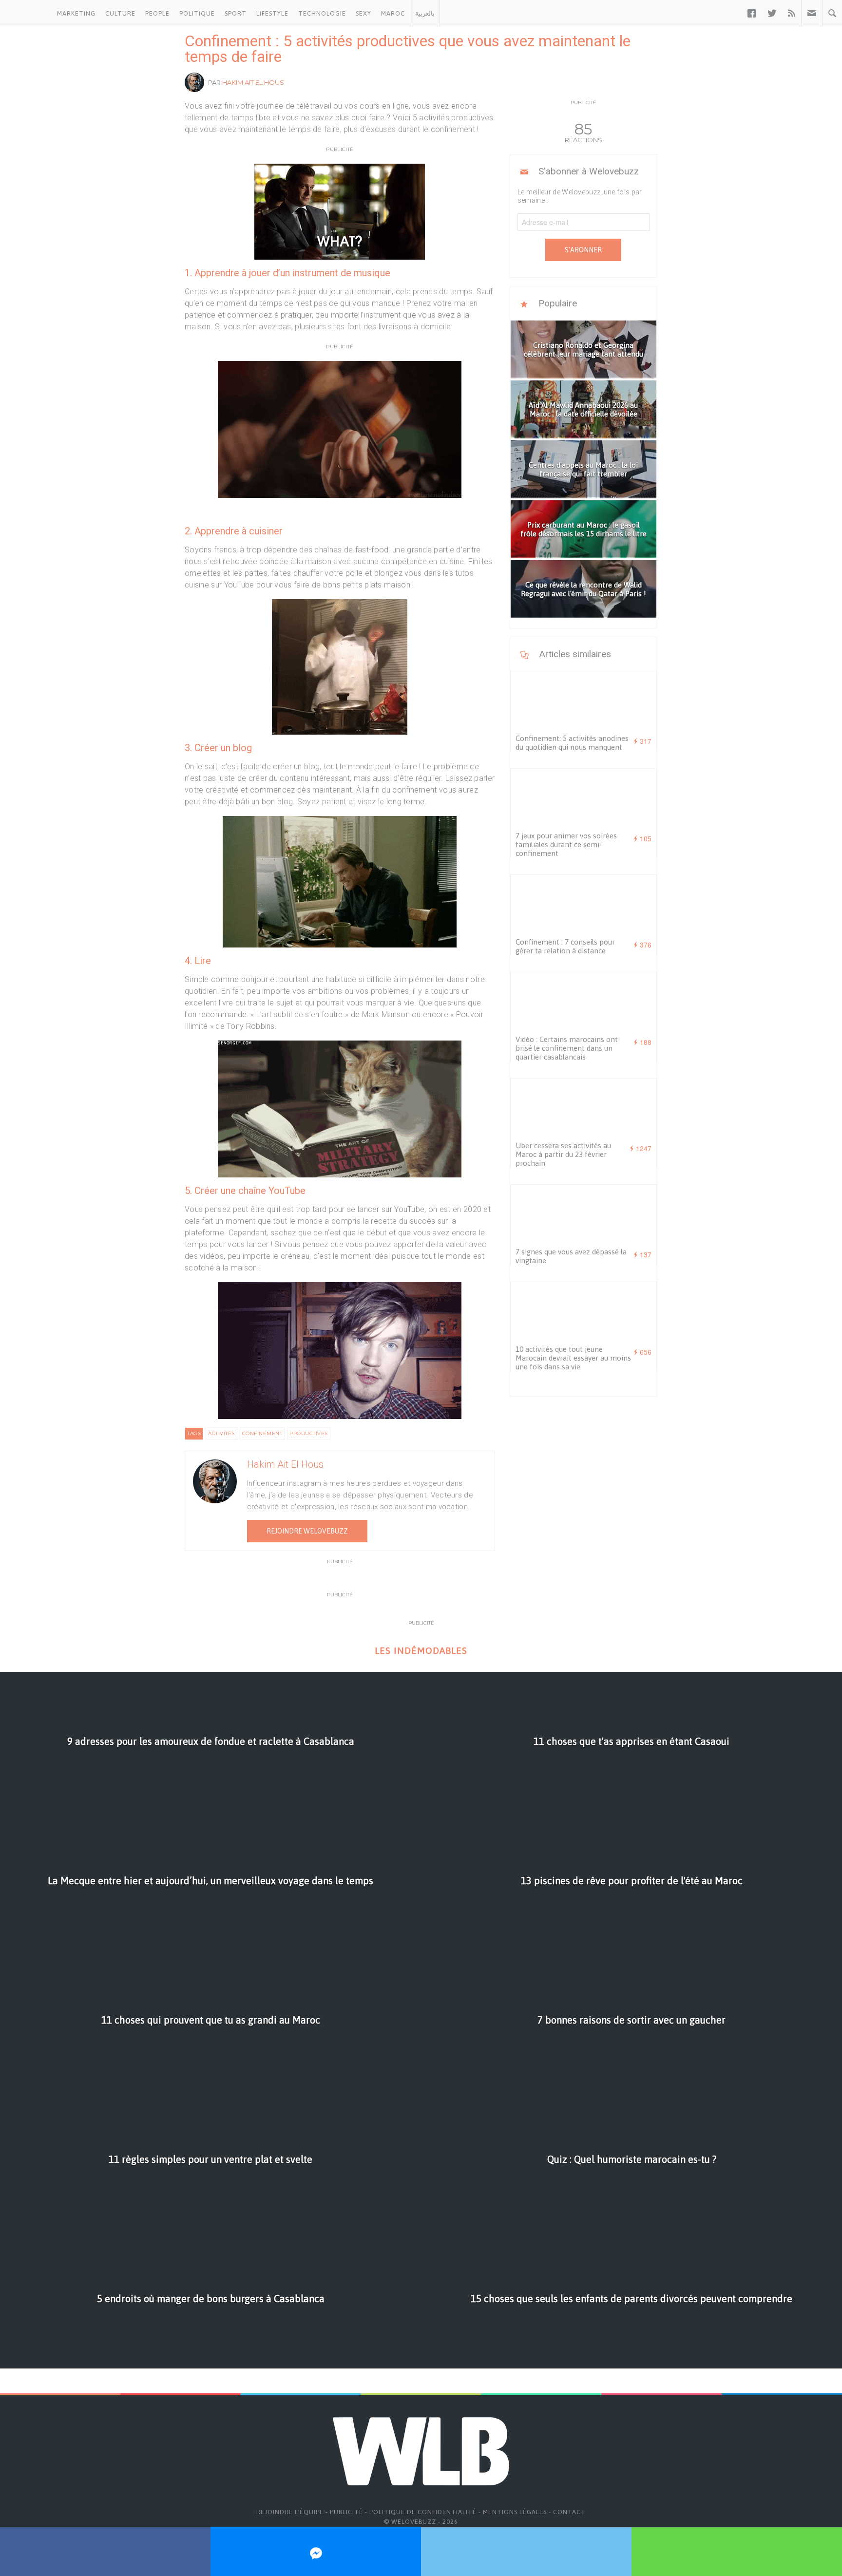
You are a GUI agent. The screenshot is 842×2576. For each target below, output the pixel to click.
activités (221, 1433)
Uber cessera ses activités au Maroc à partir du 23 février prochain (563, 1154)
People (157, 13)
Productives (309, 1433)
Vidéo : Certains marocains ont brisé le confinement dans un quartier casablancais (567, 1048)
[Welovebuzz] (26, 13)
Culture (120, 13)
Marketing (76, 13)
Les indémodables (421, 1651)
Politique (197, 13)
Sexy (364, 13)
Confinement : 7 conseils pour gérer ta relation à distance (565, 946)
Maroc (393, 13)
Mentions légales (515, 2512)
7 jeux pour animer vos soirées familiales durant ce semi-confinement (566, 844)
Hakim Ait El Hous (253, 82)
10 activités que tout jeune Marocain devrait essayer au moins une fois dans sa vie (573, 1358)
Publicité (346, 2512)
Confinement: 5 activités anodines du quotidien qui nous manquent (572, 743)
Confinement (262, 1433)
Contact (569, 2512)
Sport (236, 13)
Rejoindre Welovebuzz (307, 1531)
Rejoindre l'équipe (290, 2512)
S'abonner (583, 250)
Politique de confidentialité (423, 2512)
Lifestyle (272, 13)
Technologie (322, 13)
